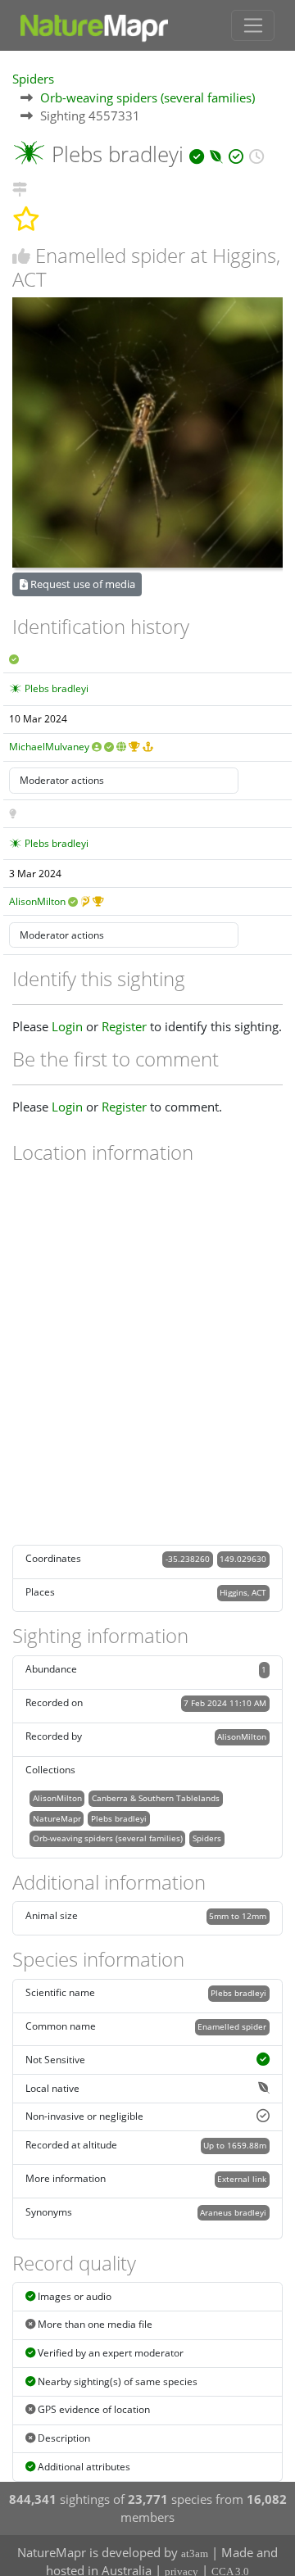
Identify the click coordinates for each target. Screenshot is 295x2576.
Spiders (33, 79)
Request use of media (82, 584)
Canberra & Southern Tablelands (156, 1798)
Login (67, 1026)
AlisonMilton (37, 901)
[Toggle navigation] (253, 25)
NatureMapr (57, 1818)
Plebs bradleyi (57, 688)
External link (242, 2179)
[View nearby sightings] (20, 187)
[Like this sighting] (21, 256)
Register (124, 1026)
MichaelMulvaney (49, 747)
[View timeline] (256, 154)
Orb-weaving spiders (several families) (147, 97)
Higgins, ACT (243, 1592)
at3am (195, 2553)
